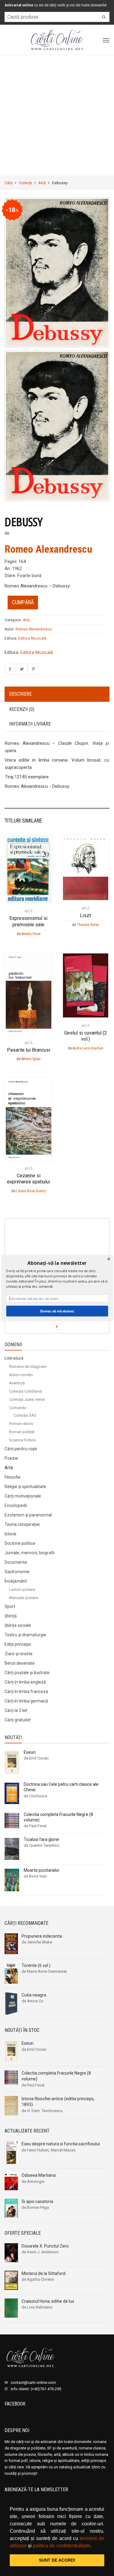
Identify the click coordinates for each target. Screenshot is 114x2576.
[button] (57, 1263)
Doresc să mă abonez (57, 1311)
